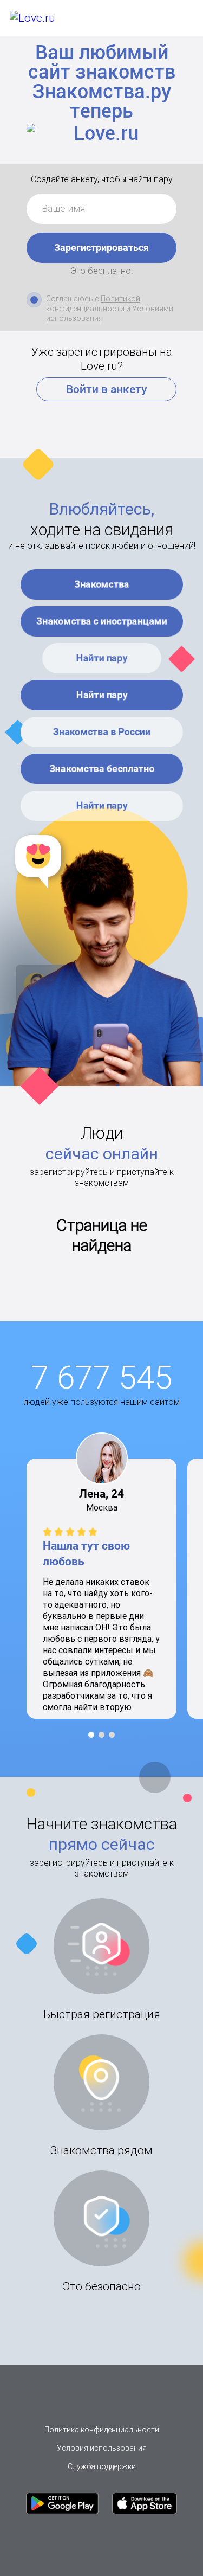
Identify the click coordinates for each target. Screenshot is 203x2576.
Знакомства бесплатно (101, 769)
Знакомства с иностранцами (102, 621)
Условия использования (102, 2448)
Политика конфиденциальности (102, 2430)
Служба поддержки (102, 2466)
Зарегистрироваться (101, 248)
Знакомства (102, 584)
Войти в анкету (107, 389)
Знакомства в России (102, 732)
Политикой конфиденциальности (93, 304)
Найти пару (101, 658)
